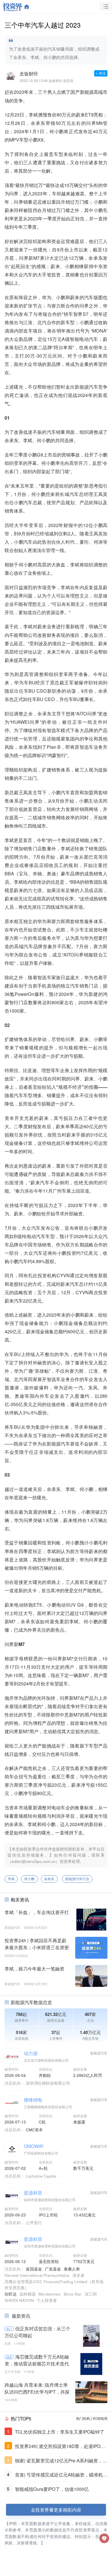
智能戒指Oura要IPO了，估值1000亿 (52, 2489)
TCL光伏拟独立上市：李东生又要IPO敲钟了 (60, 2432)
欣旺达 (11, 2294)
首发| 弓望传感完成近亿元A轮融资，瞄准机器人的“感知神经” (61, 2475)
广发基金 (53, 2269)
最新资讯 (21, 2316)
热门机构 (83, 2418)
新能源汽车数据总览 (31, 2002)
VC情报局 (100, 2418)
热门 (9, 2329)
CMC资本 (34, 2130)
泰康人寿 (72, 2269)
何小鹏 (29, 1879)
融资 (9, 2357)
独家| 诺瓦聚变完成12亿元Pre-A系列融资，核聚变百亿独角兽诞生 (61, 2461)
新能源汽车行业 (77, 1879)
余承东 (49, 1879)
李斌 (11, 1879)
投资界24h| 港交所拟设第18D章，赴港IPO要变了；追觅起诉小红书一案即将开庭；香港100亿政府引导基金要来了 (61, 2446)
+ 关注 (101, 73)
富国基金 (34, 2269)
